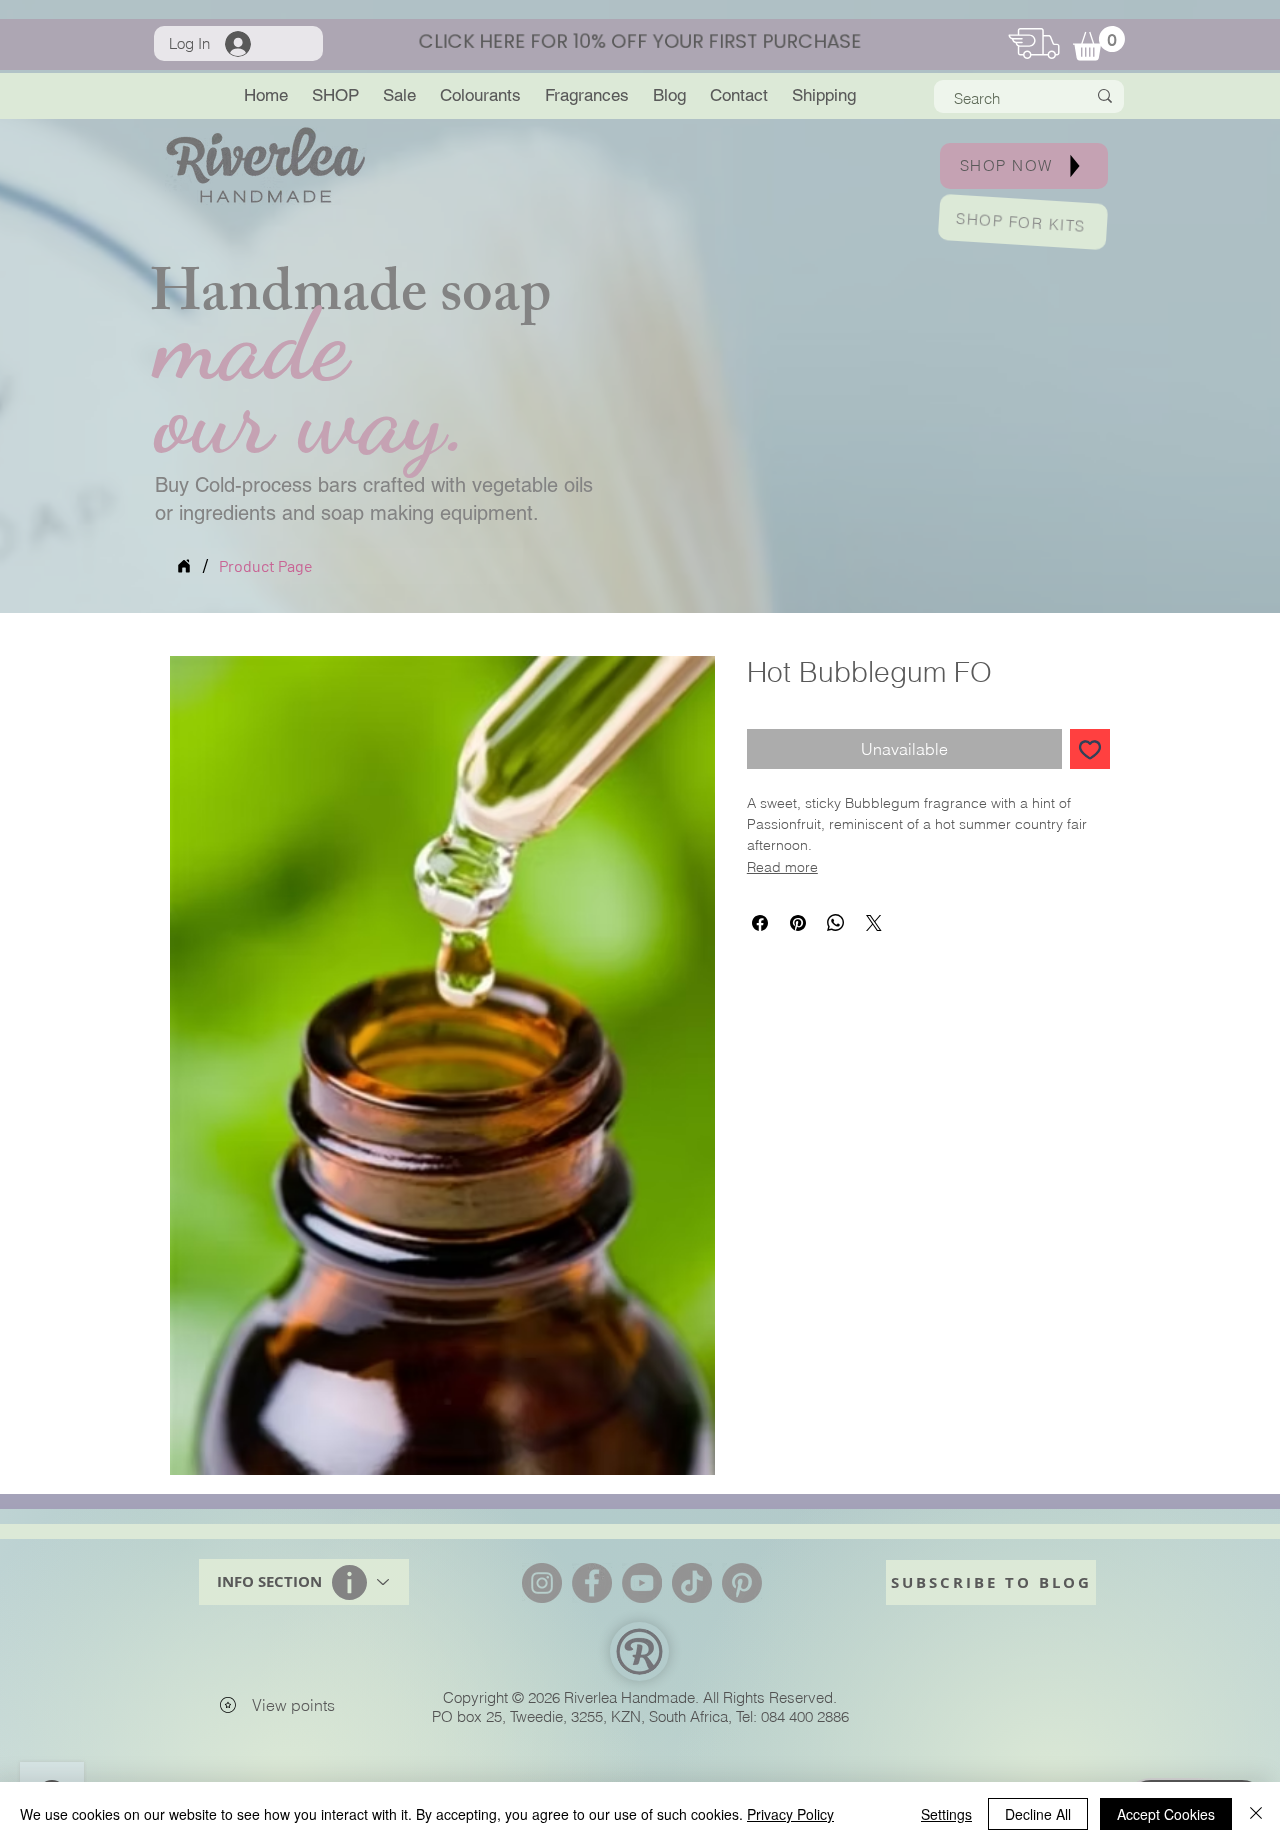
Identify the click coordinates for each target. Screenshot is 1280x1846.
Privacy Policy (790, 1814)
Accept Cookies (1166, 1814)
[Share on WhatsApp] (836, 923)
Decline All (1038, 1814)
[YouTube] (642, 1583)
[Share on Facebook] (760, 923)
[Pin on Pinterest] (798, 923)
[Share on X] (874, 923)
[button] (1099, 43)
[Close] (1256, 1814)
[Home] (184, 566)
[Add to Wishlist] (1090, 749)
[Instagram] (542, 1583)
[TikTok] (692, 1583)
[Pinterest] (742, 1583)
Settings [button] (946, 1814)
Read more (782, 867)
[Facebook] (592, 1583)
